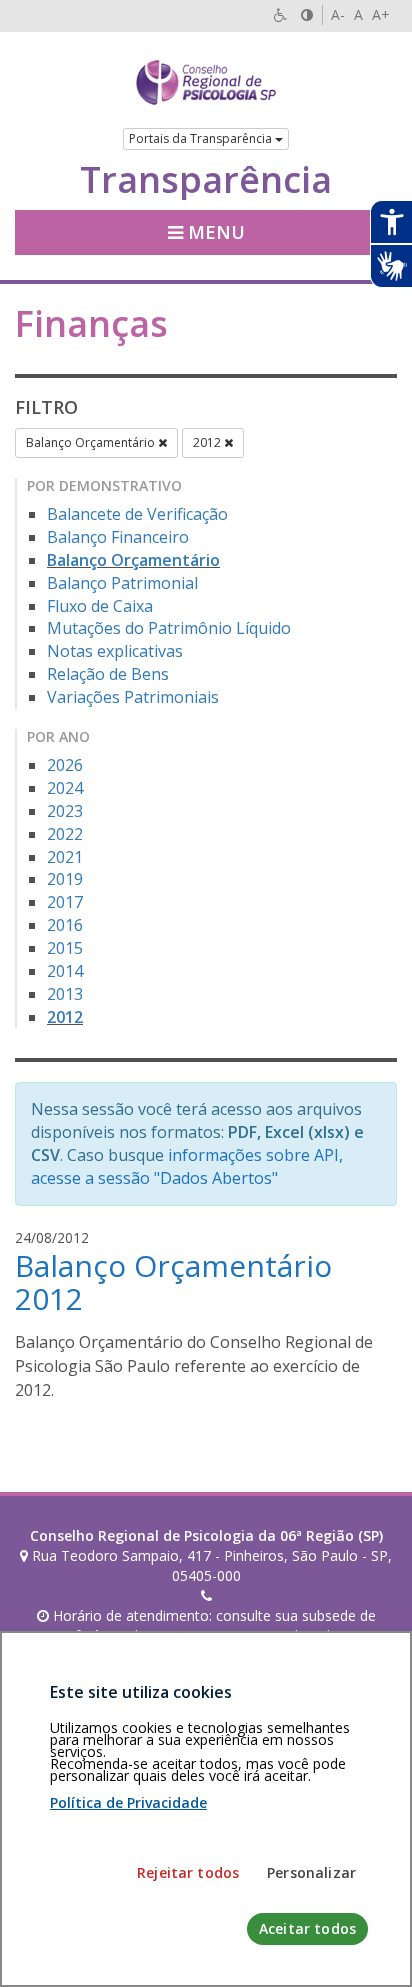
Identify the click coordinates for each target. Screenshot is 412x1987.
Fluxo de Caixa (100, 606)
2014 (65, 971)
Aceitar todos (307, 1928)
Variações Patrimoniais (133, 697)
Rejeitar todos (188, 1872)
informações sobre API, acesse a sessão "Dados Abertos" (187, 1166)
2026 (65, 765)
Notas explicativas (115, 651)
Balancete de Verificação (137, 514)
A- (338, 14)
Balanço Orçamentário (92, 442)
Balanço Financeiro (118, 537)
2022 (65, 834)
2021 (65, 857)
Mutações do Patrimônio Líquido (169, 628)
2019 (65, 879)
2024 (65, 788)
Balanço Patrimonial (122, 583)
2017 (65, 902)
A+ (381, 14)
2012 (208, 442)
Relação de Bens (108, 674)
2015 (65, 948)
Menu (214, 232)
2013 (65, 994)
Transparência (206, 180)
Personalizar (311, 1872)
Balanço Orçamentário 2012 (173, 1282)
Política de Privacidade (128, 1802)
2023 (65, 811)
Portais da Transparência (202, 138)
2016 (65, 925)
